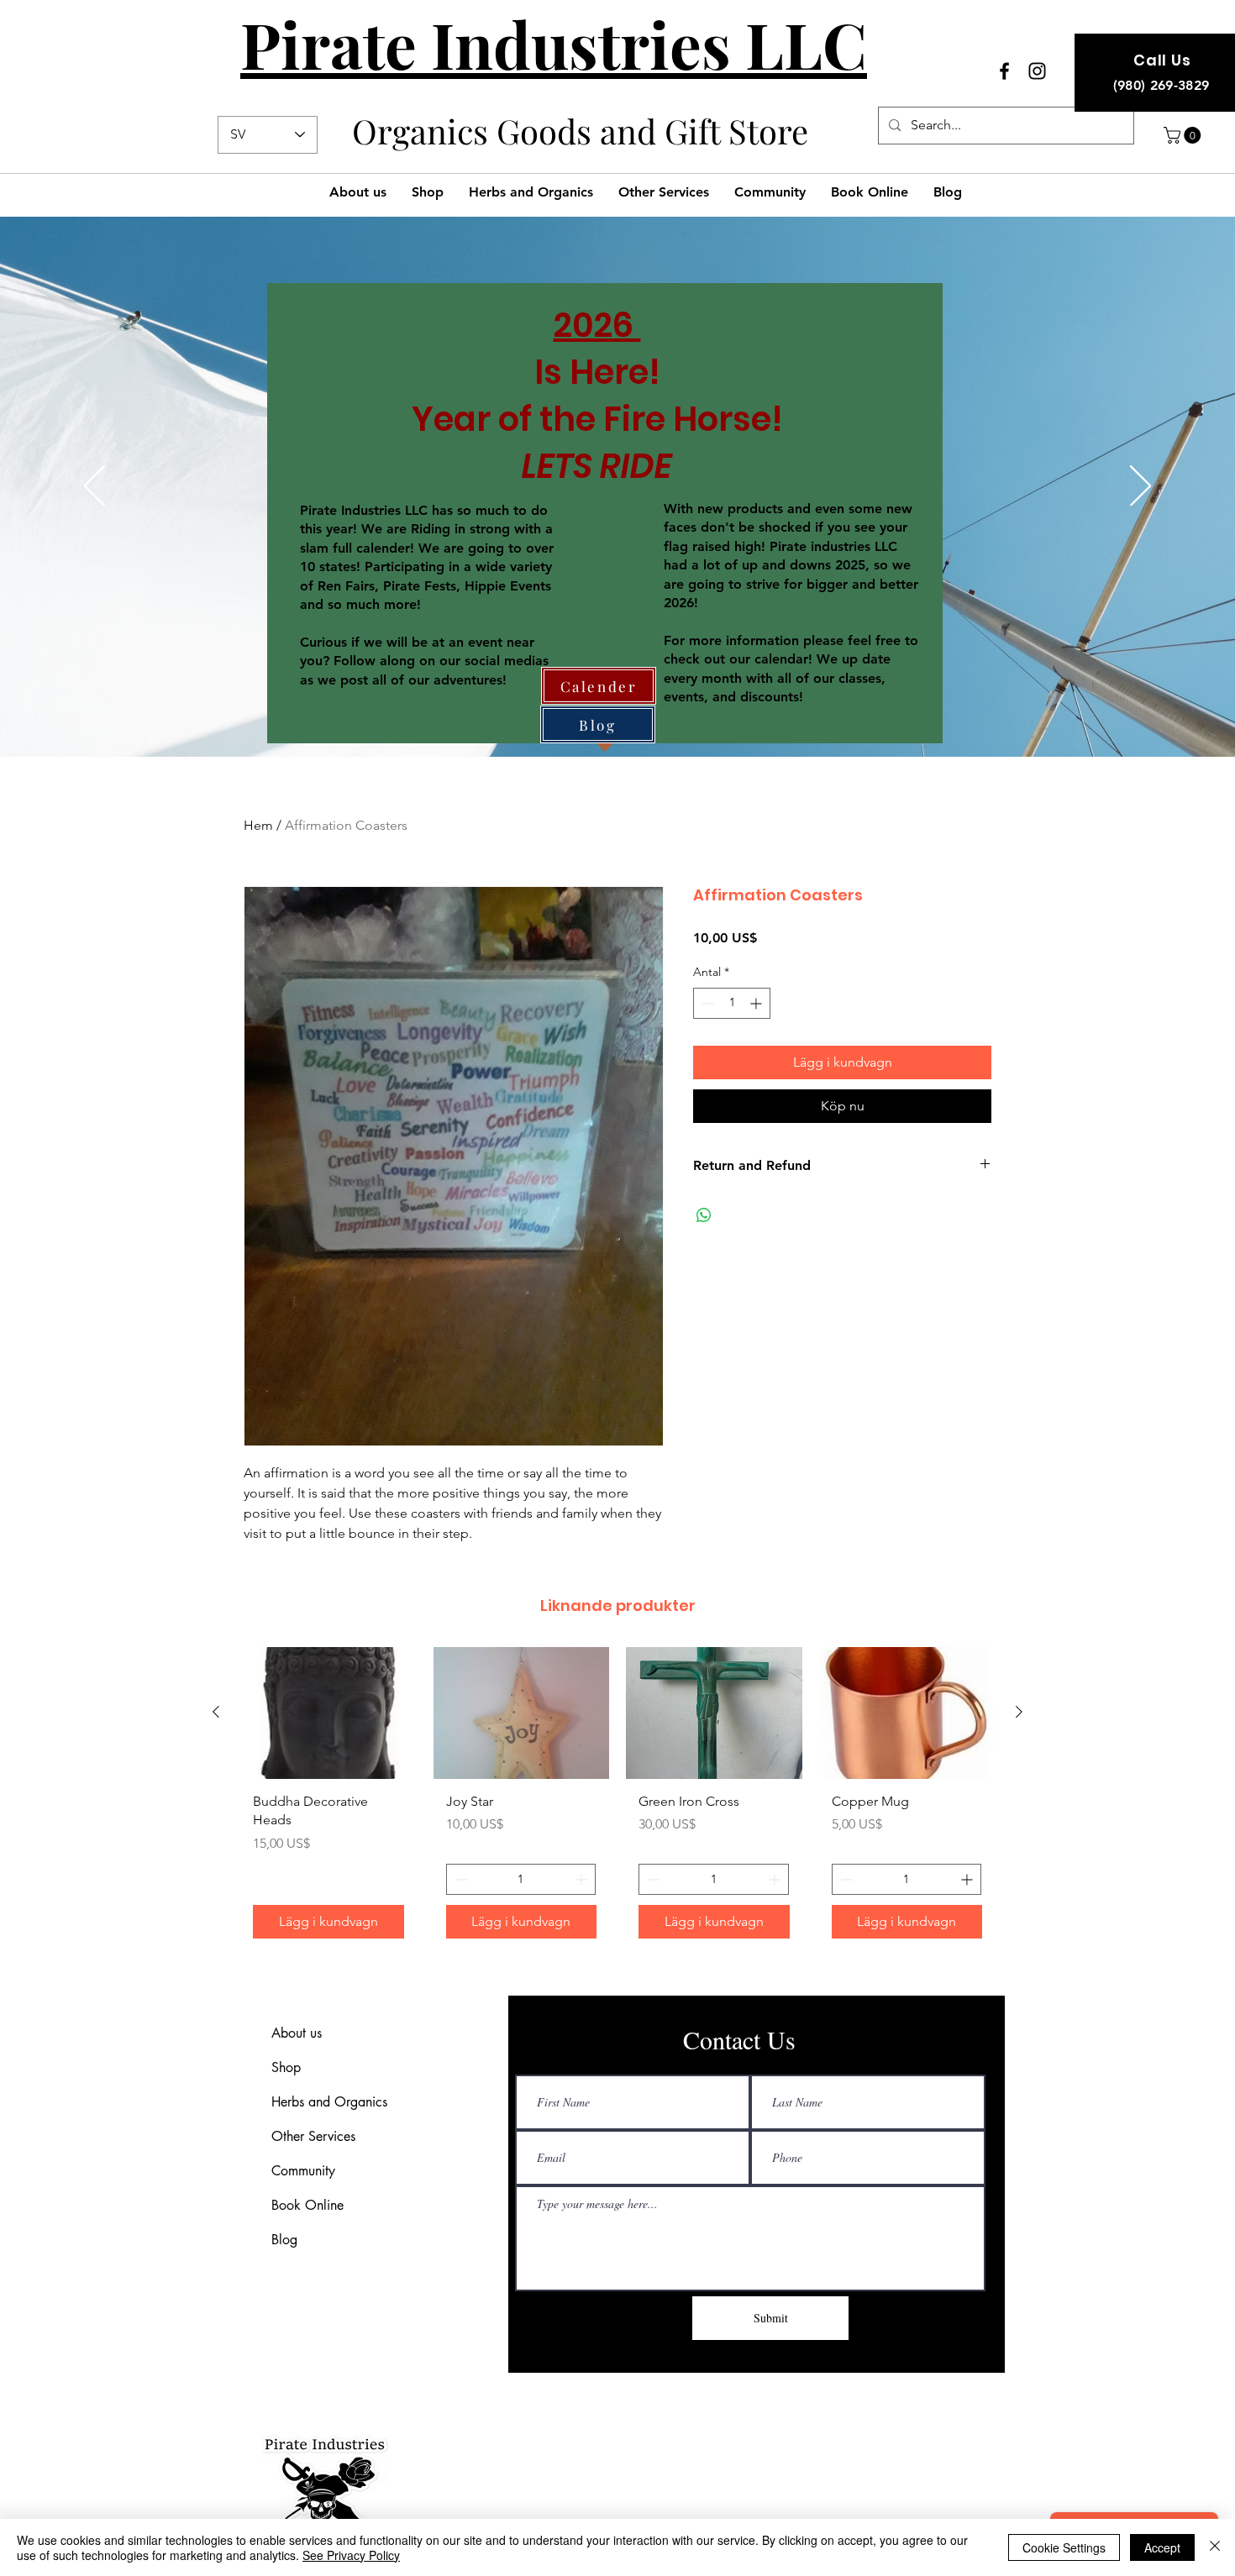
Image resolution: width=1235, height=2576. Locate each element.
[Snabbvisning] (328, 1713)
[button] (1184, 135)
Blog (284, 2240)
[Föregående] (95, 487)
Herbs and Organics (329, 2102)
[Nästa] (1140, 487)
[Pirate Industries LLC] (1004, 71)
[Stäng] (1215, 2547)
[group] (617, 1799)
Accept (1162, 2547)
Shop (286, 2067)
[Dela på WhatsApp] (704, 1215)
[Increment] (757, 1003)
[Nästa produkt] (1019, 1712)
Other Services (313, 2136)
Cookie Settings (1064, 2547)
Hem (258, 825)
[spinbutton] (732, 1003)
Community (303, 2171)
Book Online (307, 2205)
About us (297, 2033)
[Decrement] (706, 1003)
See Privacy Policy (351, 2555)
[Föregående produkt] (216, 1712)
